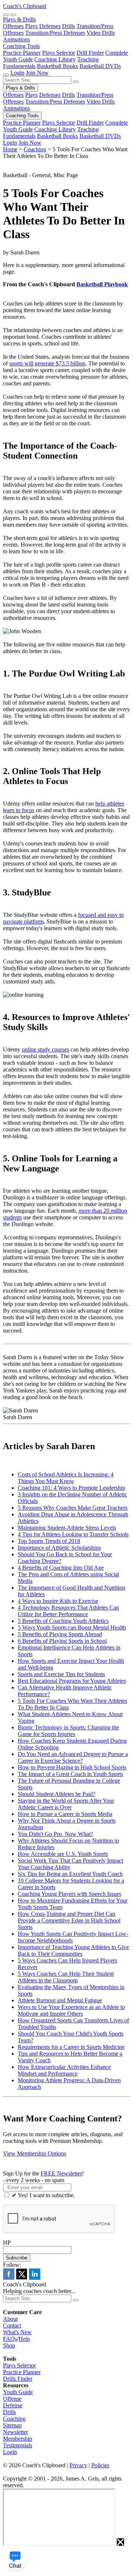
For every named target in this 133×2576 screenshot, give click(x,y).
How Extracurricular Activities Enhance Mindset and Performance (64, 2070)
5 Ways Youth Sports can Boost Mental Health (72, 1628)
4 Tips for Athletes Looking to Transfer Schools (73, 1534)
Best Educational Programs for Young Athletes (72, 1681)
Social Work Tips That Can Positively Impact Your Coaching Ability (70, 1864)
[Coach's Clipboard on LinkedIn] (35, 2278)
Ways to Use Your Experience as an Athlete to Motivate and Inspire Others (71, 2010)
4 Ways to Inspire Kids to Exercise (58, 1601)
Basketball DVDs (100, 66)
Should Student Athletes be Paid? (57, 1794)
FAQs (10, 2339)
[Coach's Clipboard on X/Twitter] (22, 2278)
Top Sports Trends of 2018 (49, 1541)
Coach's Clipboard (25, 6)
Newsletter (16, 2432)
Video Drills (101, 33)
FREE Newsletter (61, 2173)
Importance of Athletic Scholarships (59, 1548)
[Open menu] (13, 15)
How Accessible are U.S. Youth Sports (63, 1854)
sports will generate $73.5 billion (47, 363)
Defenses (50, 26)
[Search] (6, 15)
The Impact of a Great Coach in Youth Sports (70, 1774)
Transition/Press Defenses (55, 33)
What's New (17, 2332)
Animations (16, 39)
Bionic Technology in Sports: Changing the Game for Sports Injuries (68, 1731)
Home (10, 149)
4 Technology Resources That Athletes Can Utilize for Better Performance (68, 1611)
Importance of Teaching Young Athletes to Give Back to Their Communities (73, 1950)
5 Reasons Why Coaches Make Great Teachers (73, 1508)
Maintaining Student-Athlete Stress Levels (67, 1528)
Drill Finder (90, 53)
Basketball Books (57, 66)
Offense (12, 2399)
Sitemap (12, 2425)
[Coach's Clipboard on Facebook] (9, 2278)
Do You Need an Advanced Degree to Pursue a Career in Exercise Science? (73, 1757)
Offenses (13, 26)
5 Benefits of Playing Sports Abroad (60, 1634)
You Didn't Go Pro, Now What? (55, 1834)
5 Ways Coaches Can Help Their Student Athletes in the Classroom (66, 1977)
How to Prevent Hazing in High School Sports (72, 1767)
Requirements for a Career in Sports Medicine (71, 2047)
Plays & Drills (19, 19)
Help (24, 2339)
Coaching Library (55, 59)
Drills (69, 26)
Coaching (35, 149)
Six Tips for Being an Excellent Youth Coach (70, 1874)
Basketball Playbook (102, 284)
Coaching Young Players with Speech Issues (69, 1894)
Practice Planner (22, 53)
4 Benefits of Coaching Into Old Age (61, 1568)
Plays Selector (59, 53)
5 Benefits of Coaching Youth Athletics (63, 1621)
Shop (9, 2345)
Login (17, 73)
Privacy (78, 2465)
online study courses (45, 1049)
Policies (100, 2465)
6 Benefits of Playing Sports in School (62, 1641)
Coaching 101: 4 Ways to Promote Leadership (71, 1488)
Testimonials (18, 2445)
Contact (12, 2325)
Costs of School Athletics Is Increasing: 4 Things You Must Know (66, 1478)
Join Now (37, 73)
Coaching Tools (21, 46)
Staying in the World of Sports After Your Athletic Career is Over (66, 1804)
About (10, 2319)
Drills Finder (18, 2379)
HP (7, 2243)
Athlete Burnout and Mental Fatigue (60, 2000)
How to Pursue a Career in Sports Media (65, 1814)
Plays (31, 26)
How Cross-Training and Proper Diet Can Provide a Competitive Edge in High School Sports (69, 1920)
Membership (18, 2439)
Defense (13, 2405)
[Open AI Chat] (15, 2559)
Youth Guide (18, 2392)
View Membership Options (35, 2153)
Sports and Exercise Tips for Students (61, 1674)
